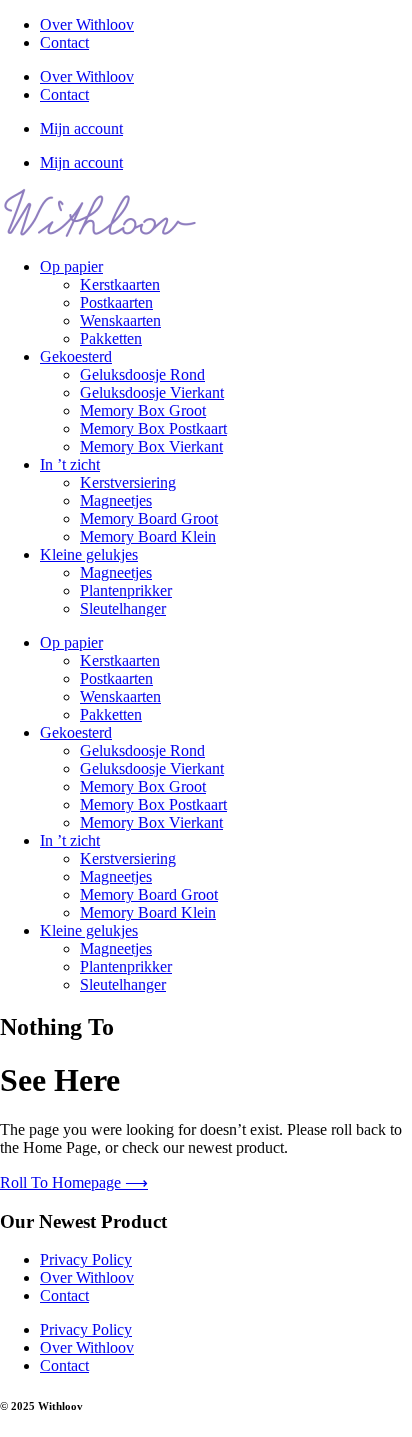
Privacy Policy (86, 1259)
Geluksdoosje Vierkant (152, 392)
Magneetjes (116, 500)
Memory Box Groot (143, 410)
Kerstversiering (128, 482)
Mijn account (81, 128)
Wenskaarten (120, 320)
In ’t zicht (70, 464)
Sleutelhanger (123, 608)
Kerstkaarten (120, 284)
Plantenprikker (126, 590)
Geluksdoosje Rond (142, 374)
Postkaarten (116, 302)
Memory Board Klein (148, 536)
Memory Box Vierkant (151, 446)
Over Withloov (87, 24)
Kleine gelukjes (89, 554)
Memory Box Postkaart (153, 428)
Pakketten (111, 338)
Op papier (71, 266)
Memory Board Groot (149, 518)
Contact (64, 42)
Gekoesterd (76, 356)
